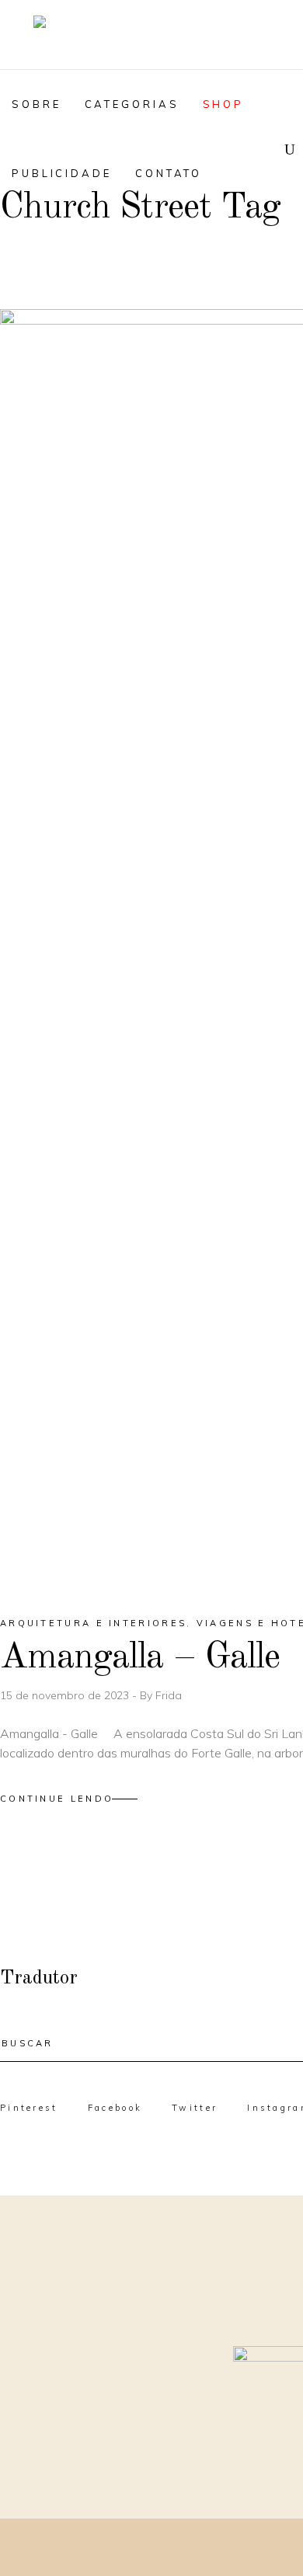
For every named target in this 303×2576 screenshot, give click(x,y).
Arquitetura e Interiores (93, 1623)
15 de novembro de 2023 (66, 1695)
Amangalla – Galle (140, 1658)
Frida (169, 1695)
